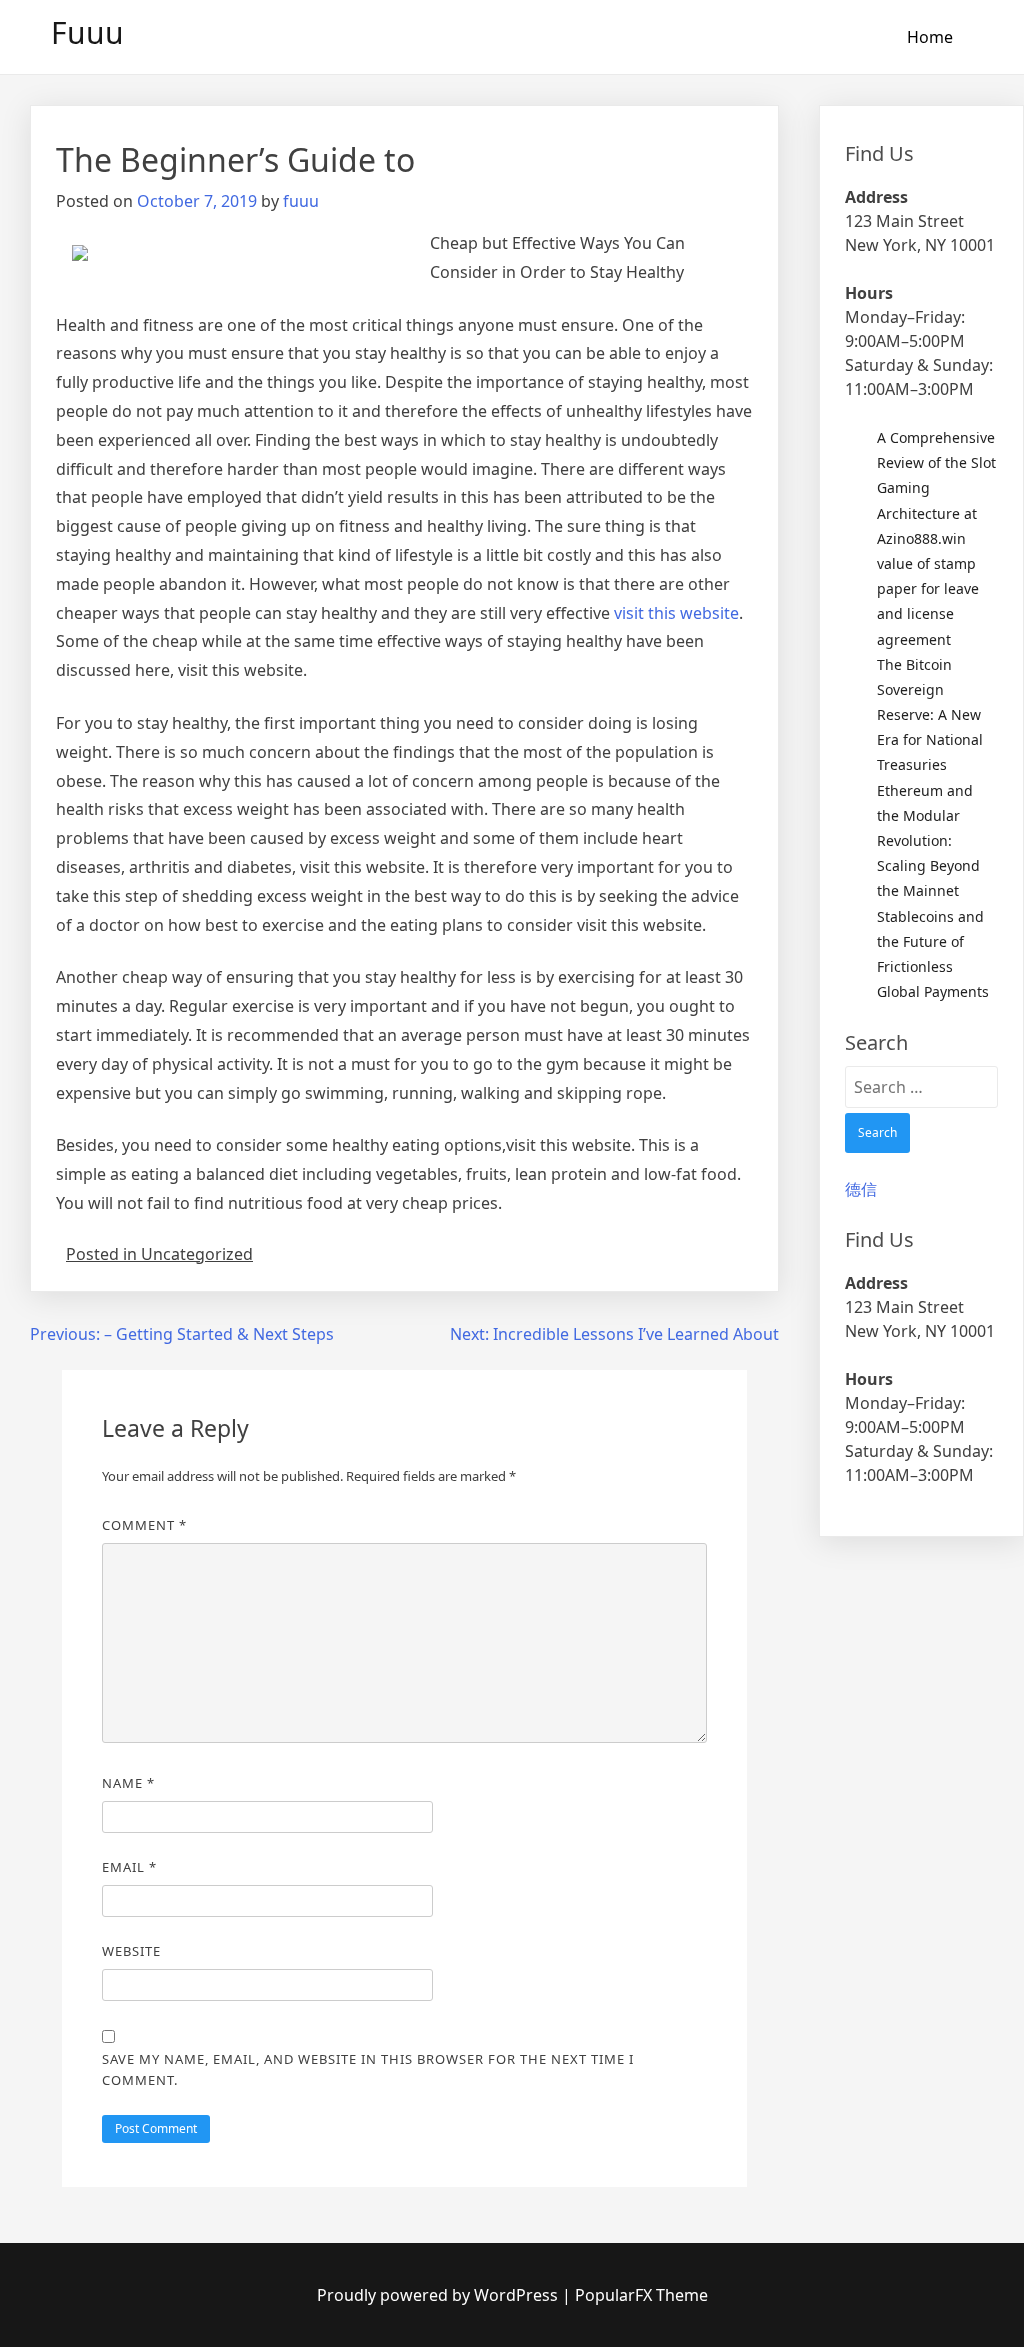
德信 (861, 1189)
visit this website (676, 613)
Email (129, 1867)
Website (131, 1951)
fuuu (301, 201)
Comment (144, 1525)
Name (128, 1783)
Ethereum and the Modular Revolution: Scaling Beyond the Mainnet (928, 841)
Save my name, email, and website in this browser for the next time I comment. (368, 2069)
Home (930, 37)
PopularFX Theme (641, 2295)
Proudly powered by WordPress (439, 2295)
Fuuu (87, 32)
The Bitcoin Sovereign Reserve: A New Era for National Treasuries (930, 715)
